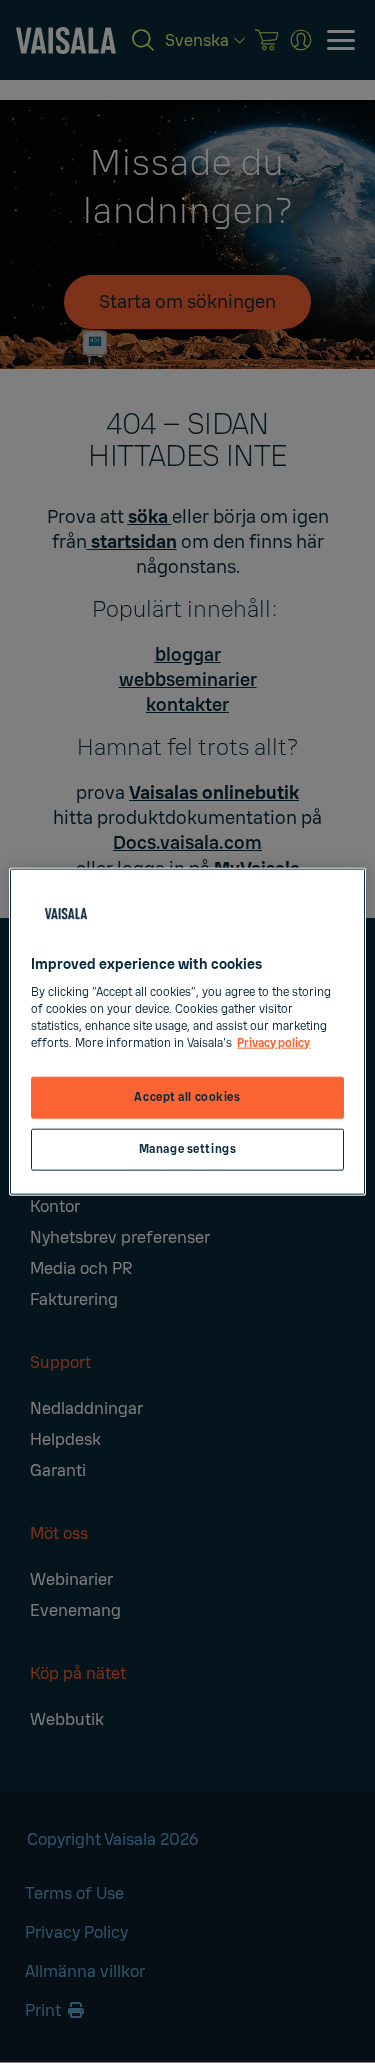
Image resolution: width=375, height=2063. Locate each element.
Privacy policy (273, 1043)
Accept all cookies (187, 1097)
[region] (187, 1031)
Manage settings (188, 1149)
